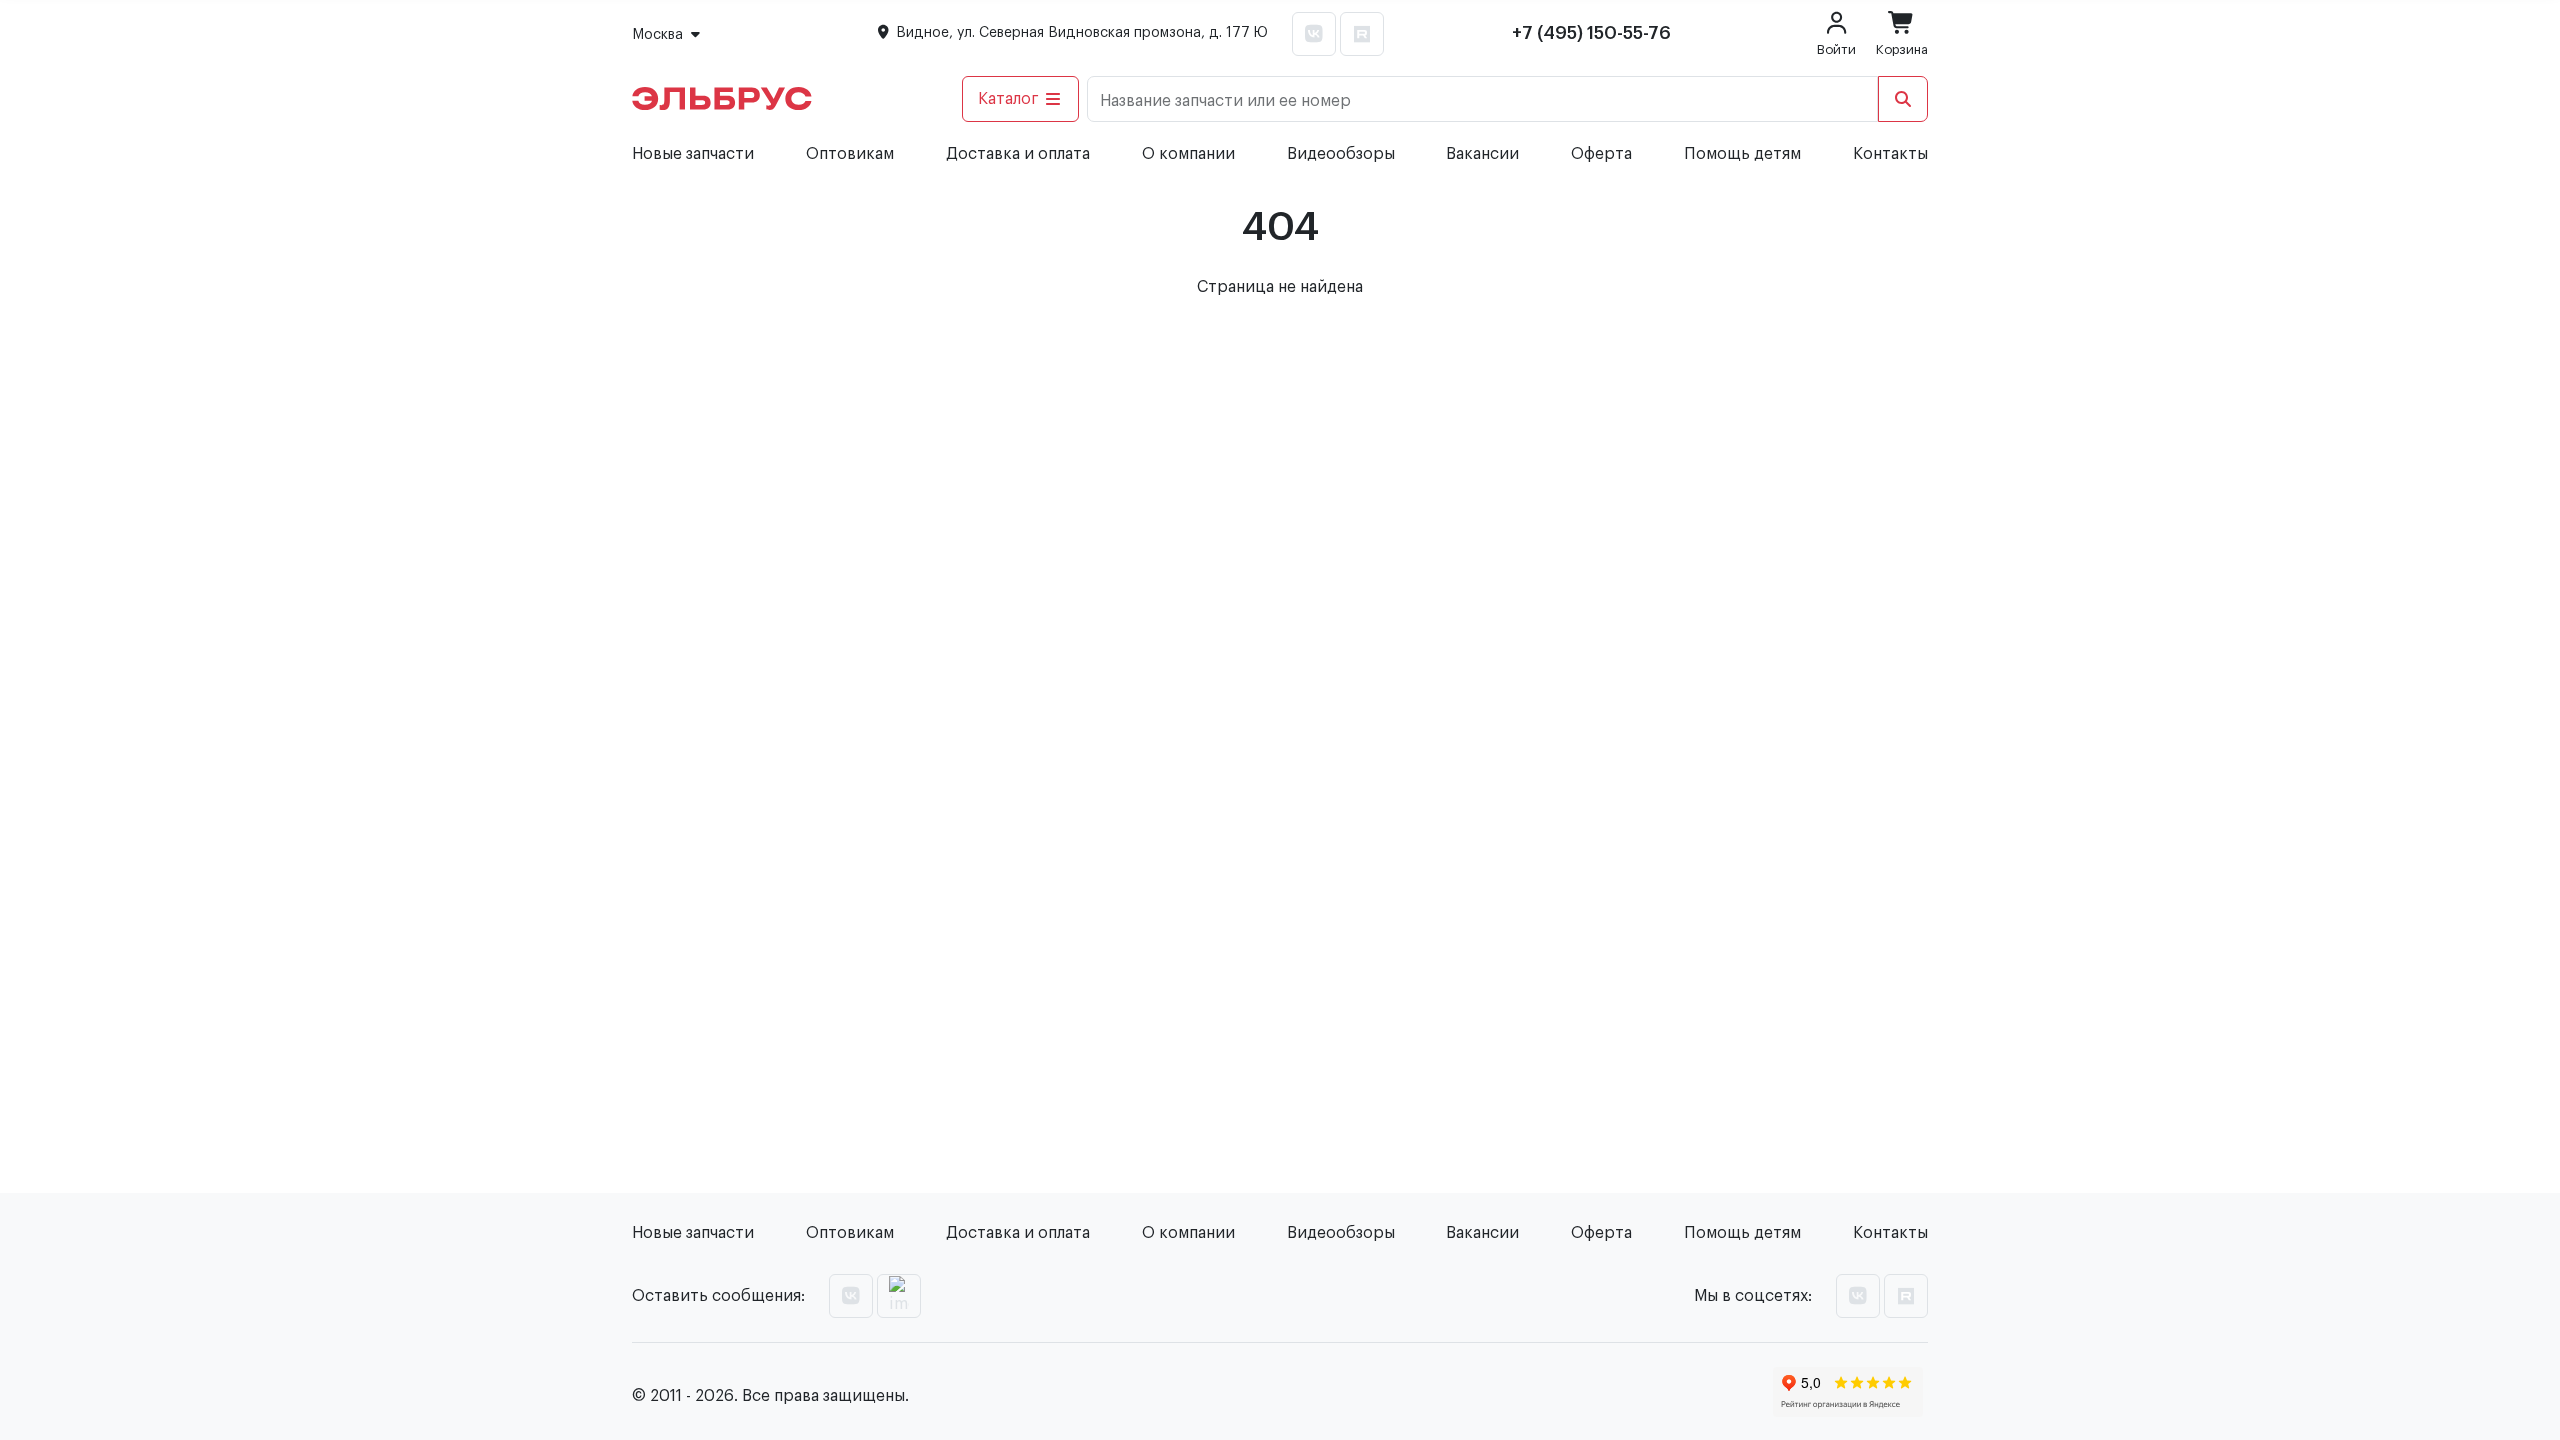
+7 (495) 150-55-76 (1591, 33)
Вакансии (1482, 154)
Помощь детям (1742, 154)
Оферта (1601, 154)
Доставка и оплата (1018, 154)
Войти (1836, 49)
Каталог (1008, 99)
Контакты (1890, 154)
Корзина (1902, 49)
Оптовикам (850, 154)
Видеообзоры (1341, 154)
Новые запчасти (693, 154)
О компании (1188, 154)
